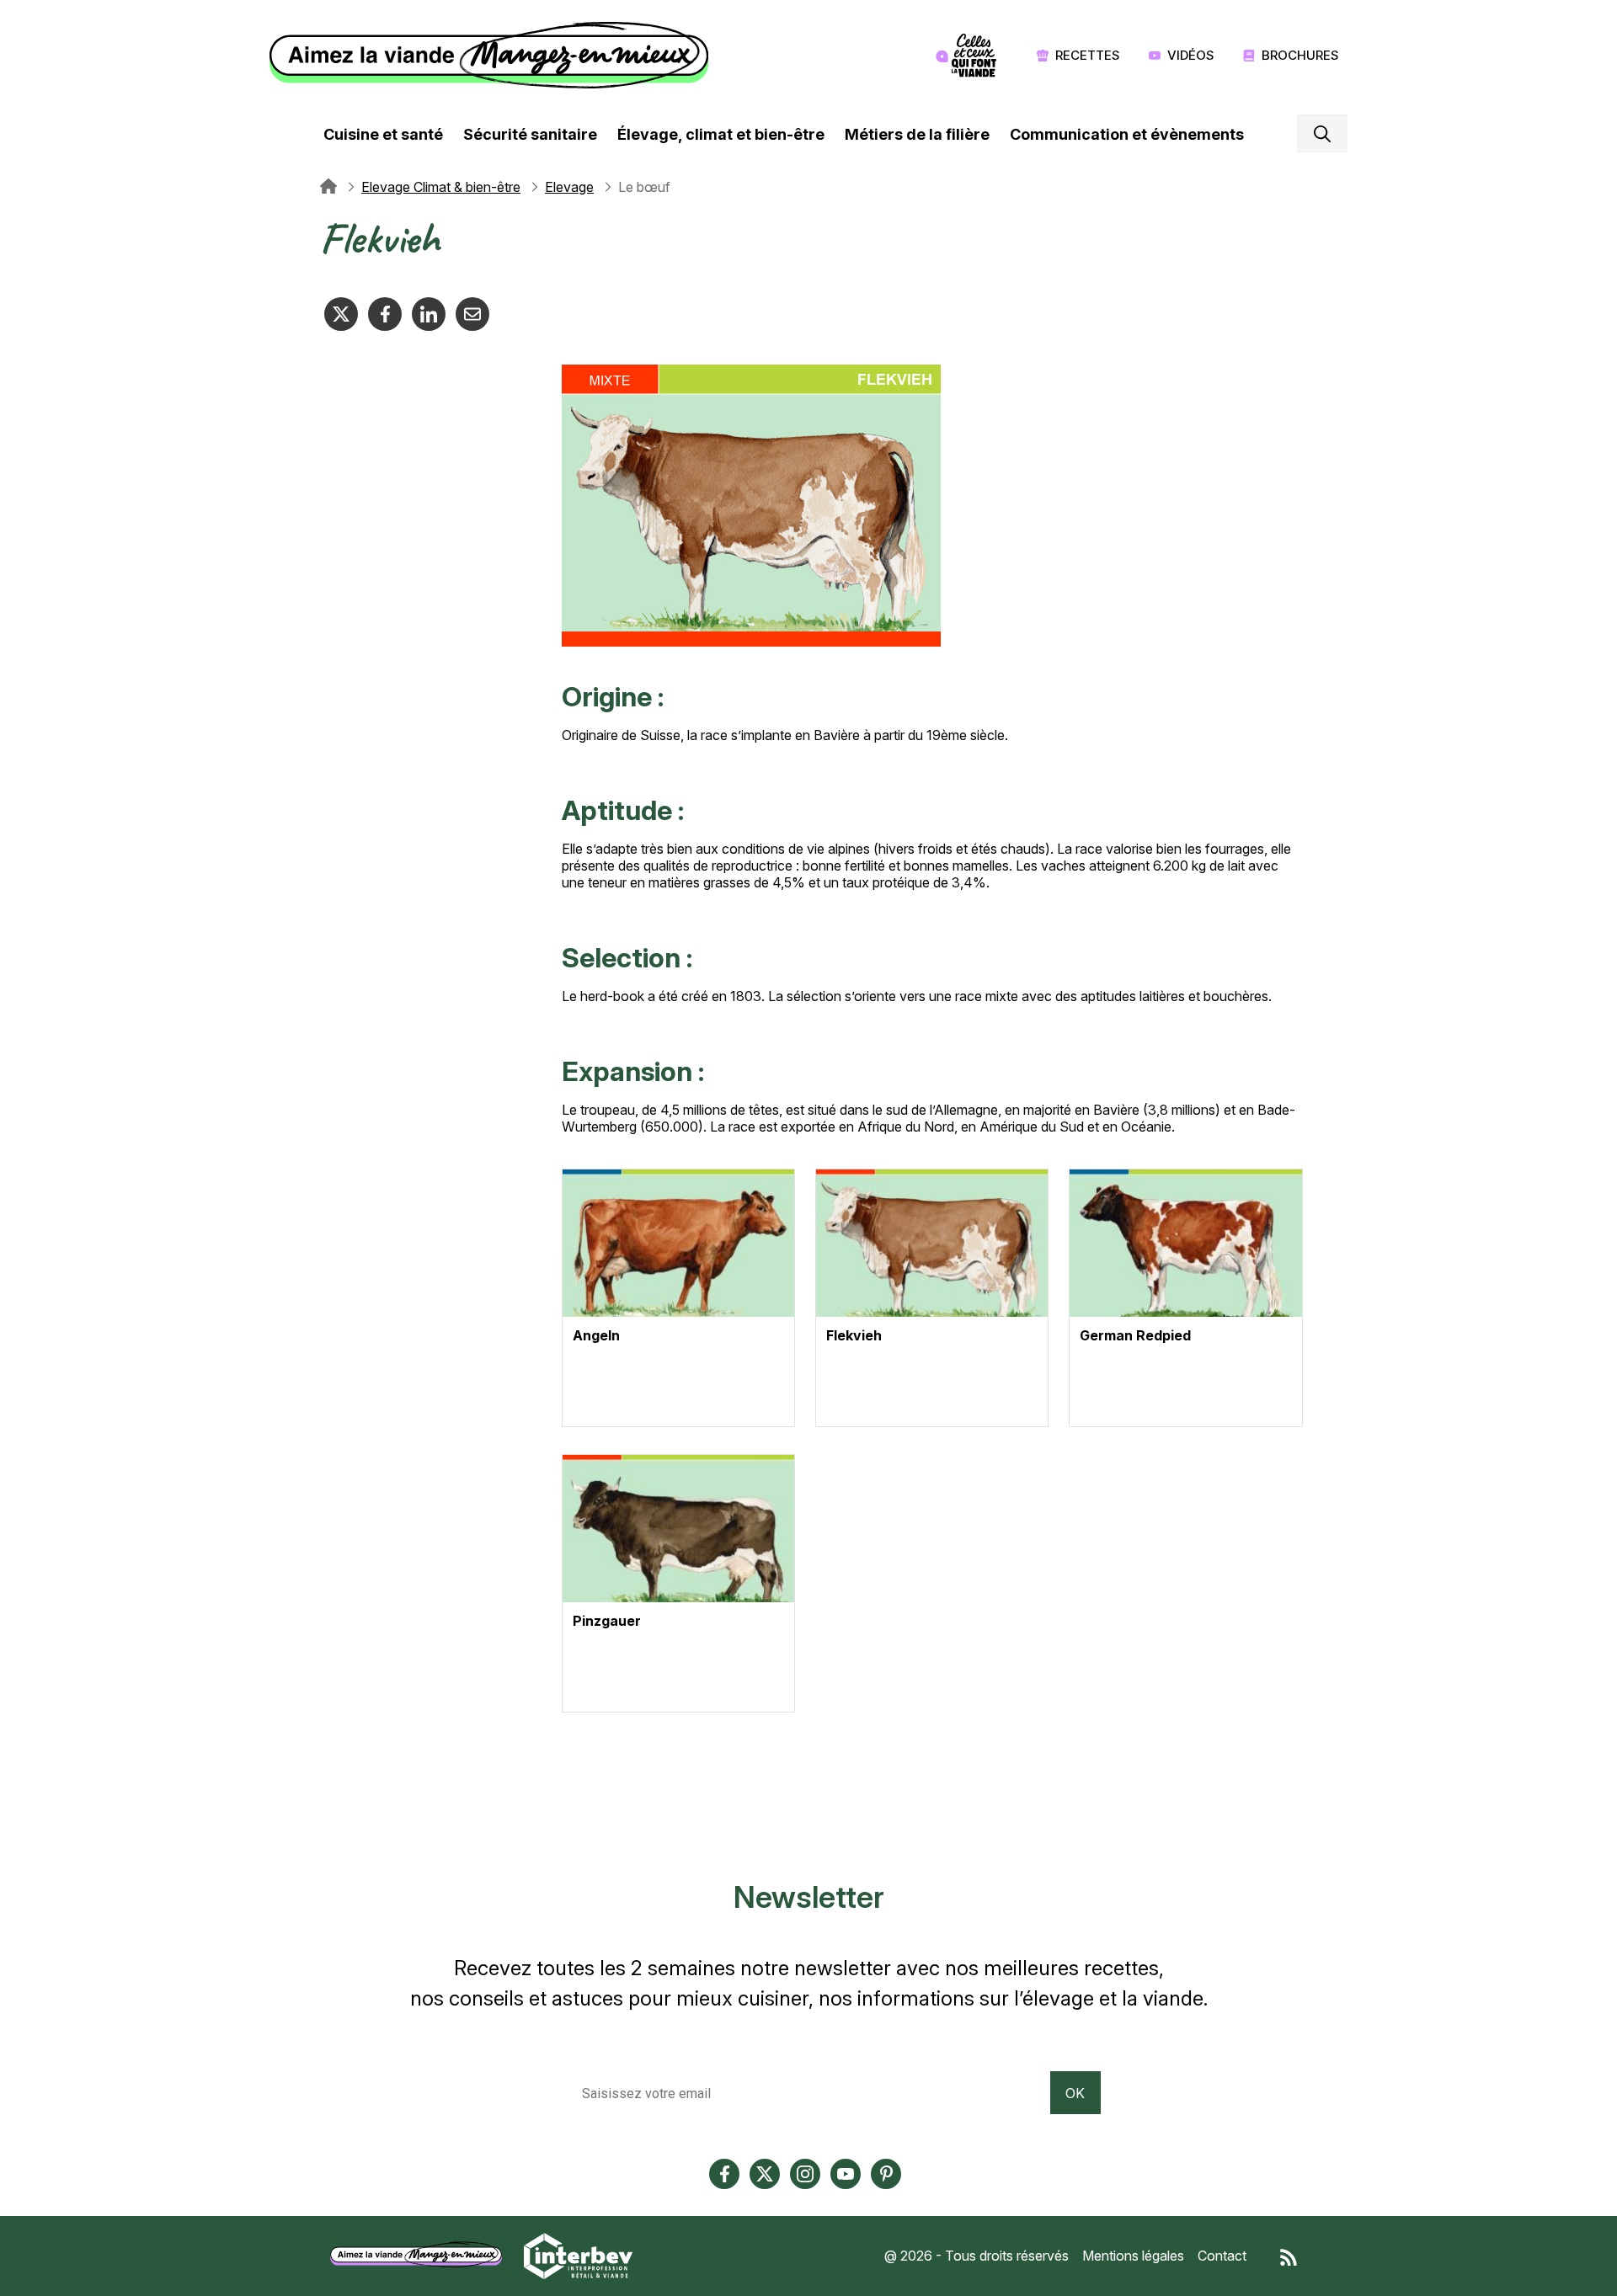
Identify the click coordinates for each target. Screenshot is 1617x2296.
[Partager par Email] (472, 314)
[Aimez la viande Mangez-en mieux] (422, 2255)
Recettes (1088, 55)
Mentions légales (1133, 2256)
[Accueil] (493, 56)
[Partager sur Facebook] (385, 314)
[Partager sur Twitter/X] (341, 314)
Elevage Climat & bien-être (441, 187)
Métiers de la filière (917, 134)
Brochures (1300, 55)
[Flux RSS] (1289, 2256)
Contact (1222, 2256)
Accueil (328, 187)
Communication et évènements (1127, 134)
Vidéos (1191, 55)
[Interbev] (578, 2255)
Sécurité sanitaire (530, 134)
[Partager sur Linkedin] (429, 314)
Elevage (569, 187)
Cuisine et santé (383, 134)
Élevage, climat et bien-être (721, 134)
